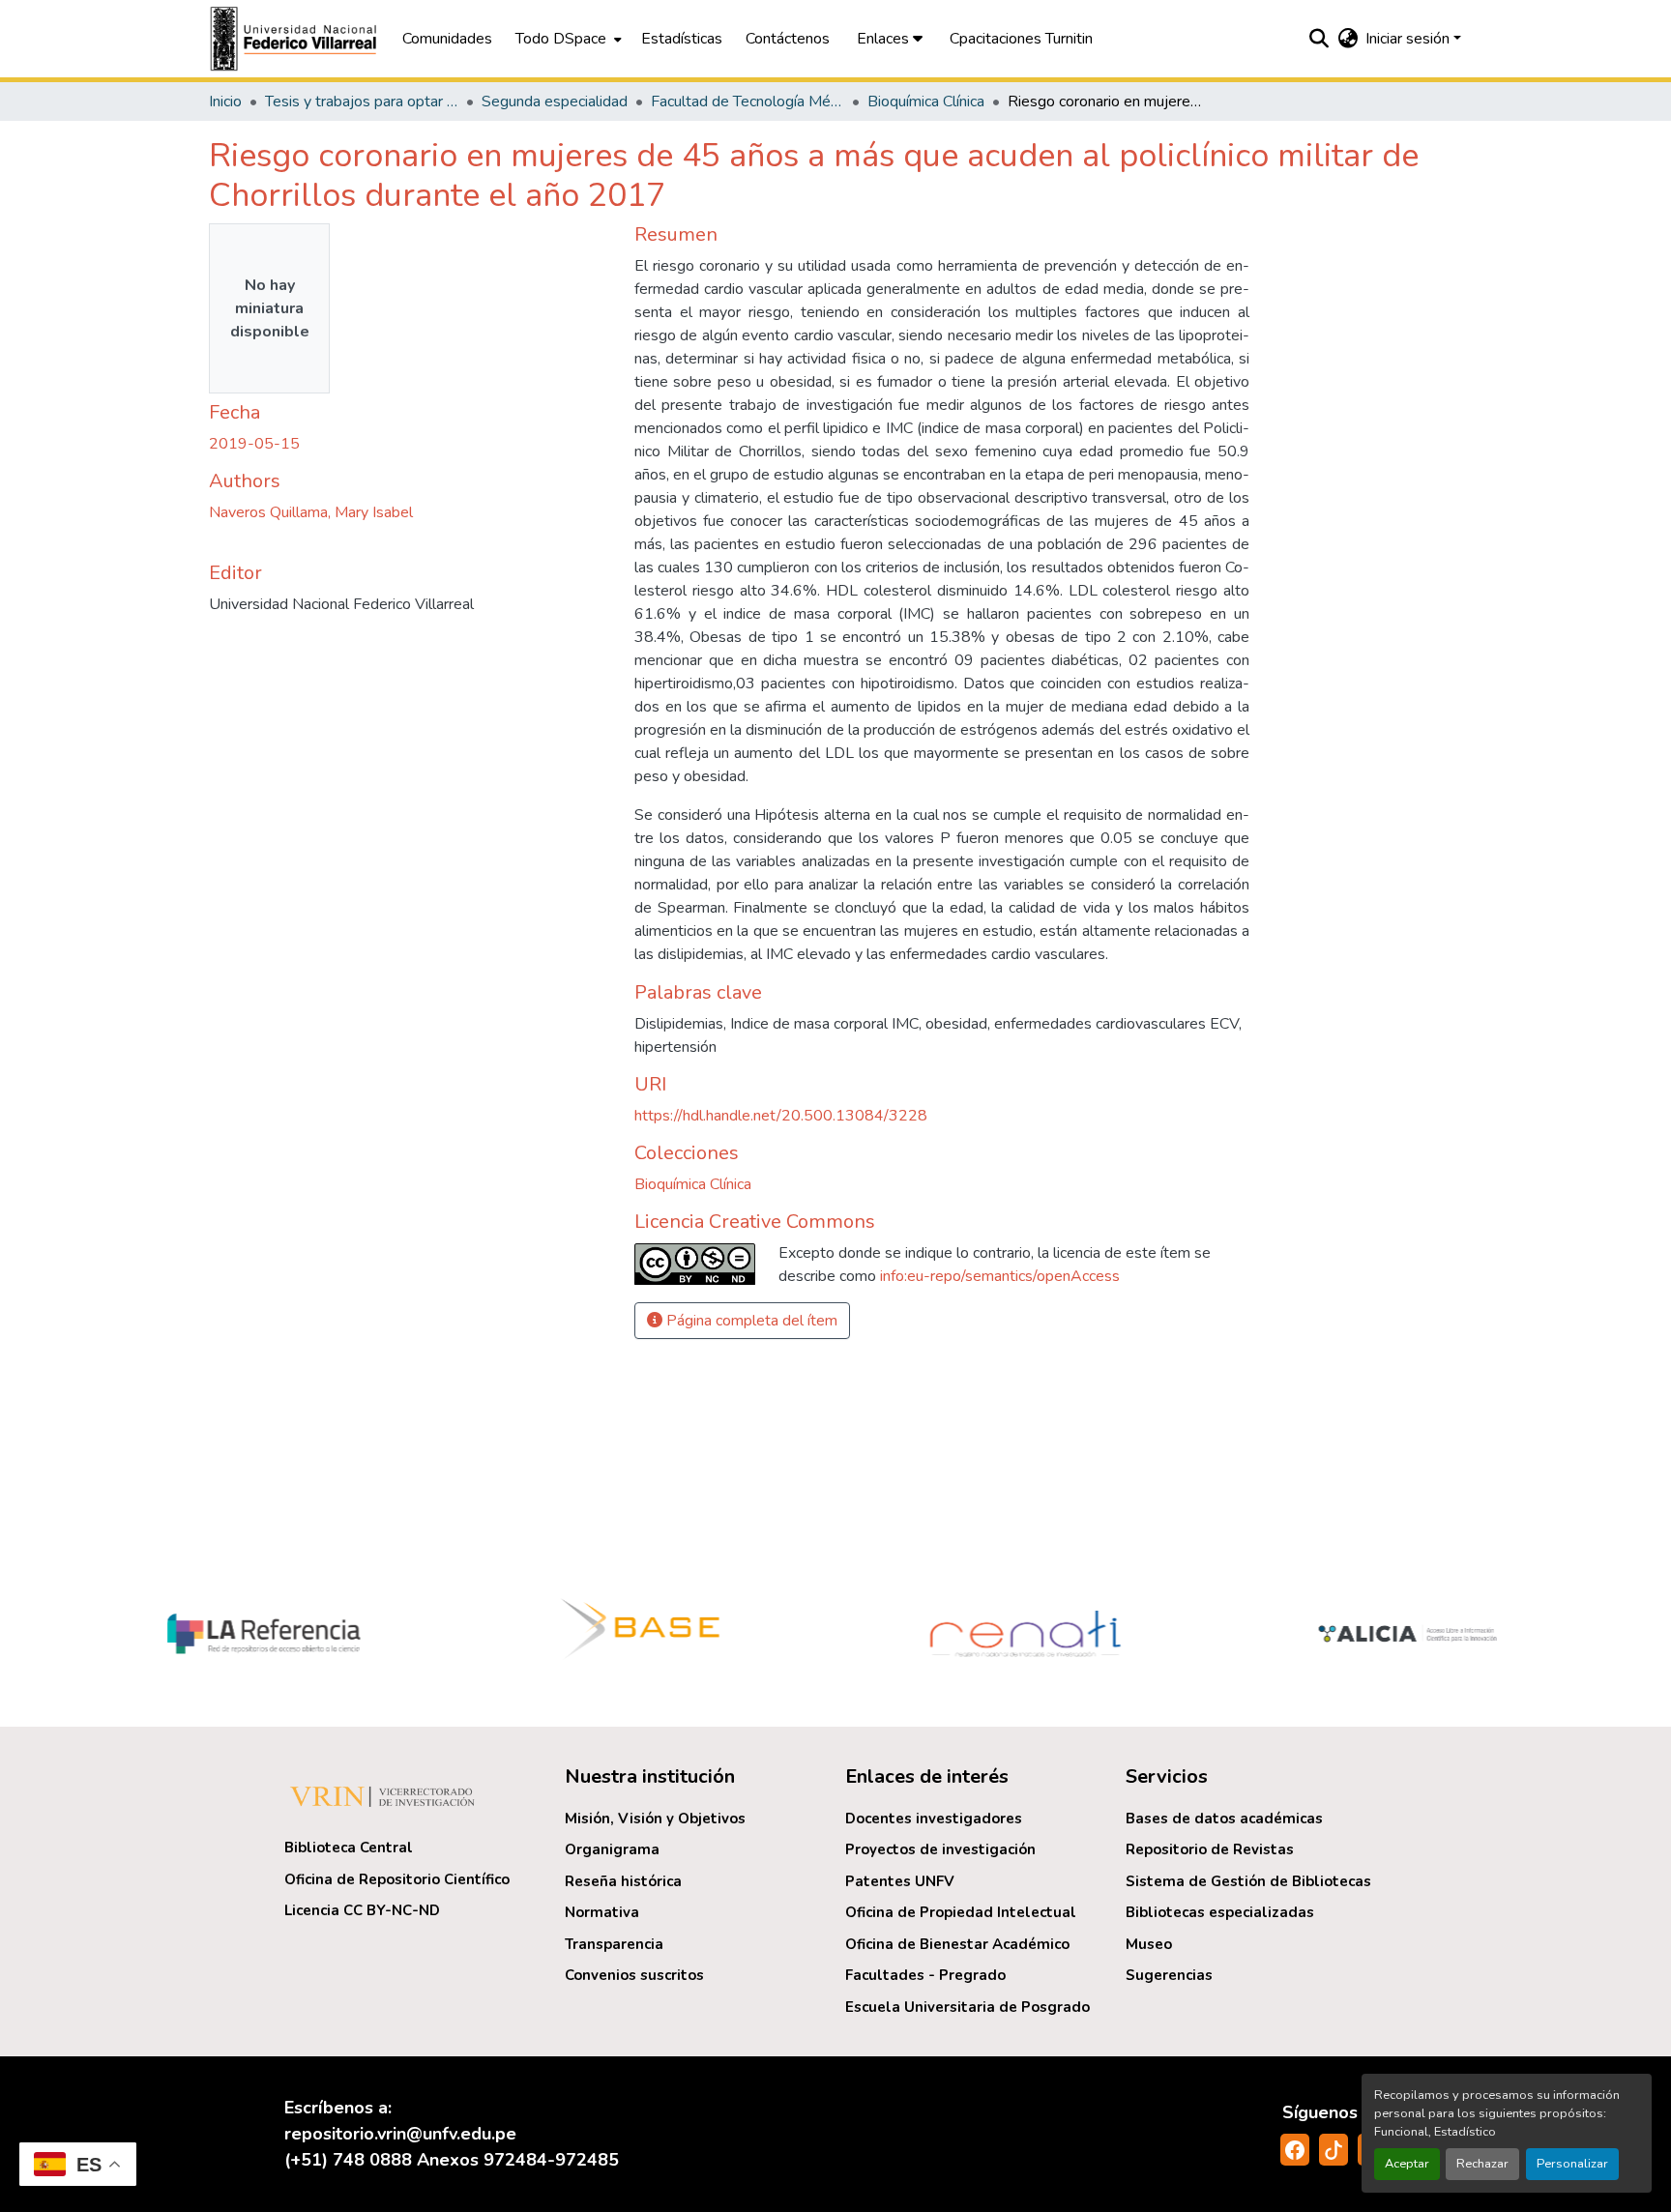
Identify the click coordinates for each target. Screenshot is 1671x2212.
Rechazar (1482, 2164)
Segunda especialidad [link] (555, 102)
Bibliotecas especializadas (1220, 1912)
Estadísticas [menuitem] (682, 39)
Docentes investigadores (934, 1819)
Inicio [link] (225, 102)
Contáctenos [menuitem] (788, 39)
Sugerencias (1169, 1975)
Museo (1149, 1944)
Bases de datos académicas (1224, 1819)
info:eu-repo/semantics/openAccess (1000, 1276)
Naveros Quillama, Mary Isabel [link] (311, 512)
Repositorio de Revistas (1210, 1849)
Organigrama (612, 1849)
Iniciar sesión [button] (1409, 39)
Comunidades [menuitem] (447, 39)
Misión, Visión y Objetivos (655, 1819)
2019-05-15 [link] (254, 444)
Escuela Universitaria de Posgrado (967, 2007)
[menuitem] (567, 39)
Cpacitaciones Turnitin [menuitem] (1021, 39)
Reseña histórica (623, 1881)
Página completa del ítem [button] (750, 1321)
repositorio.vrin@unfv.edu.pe (400, 2134)
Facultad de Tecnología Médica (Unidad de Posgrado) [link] (748, 102)
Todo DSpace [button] (561, 39)
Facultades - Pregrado (925, 1975)
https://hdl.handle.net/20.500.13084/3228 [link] (781, 1116)
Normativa (602, 1912)
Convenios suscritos (634, 1975)
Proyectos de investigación (940, 1849)
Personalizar (1572, 2164)
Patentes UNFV (900, 1881)
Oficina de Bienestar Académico (957, 1944)
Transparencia (614, 1944)
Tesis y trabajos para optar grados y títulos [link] (362, 102)
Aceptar (1407, 2164)
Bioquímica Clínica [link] (926, 102)
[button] (296, 39)
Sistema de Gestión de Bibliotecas (1248, 1881)
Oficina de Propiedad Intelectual (961, 1912)
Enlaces (885, 39)
